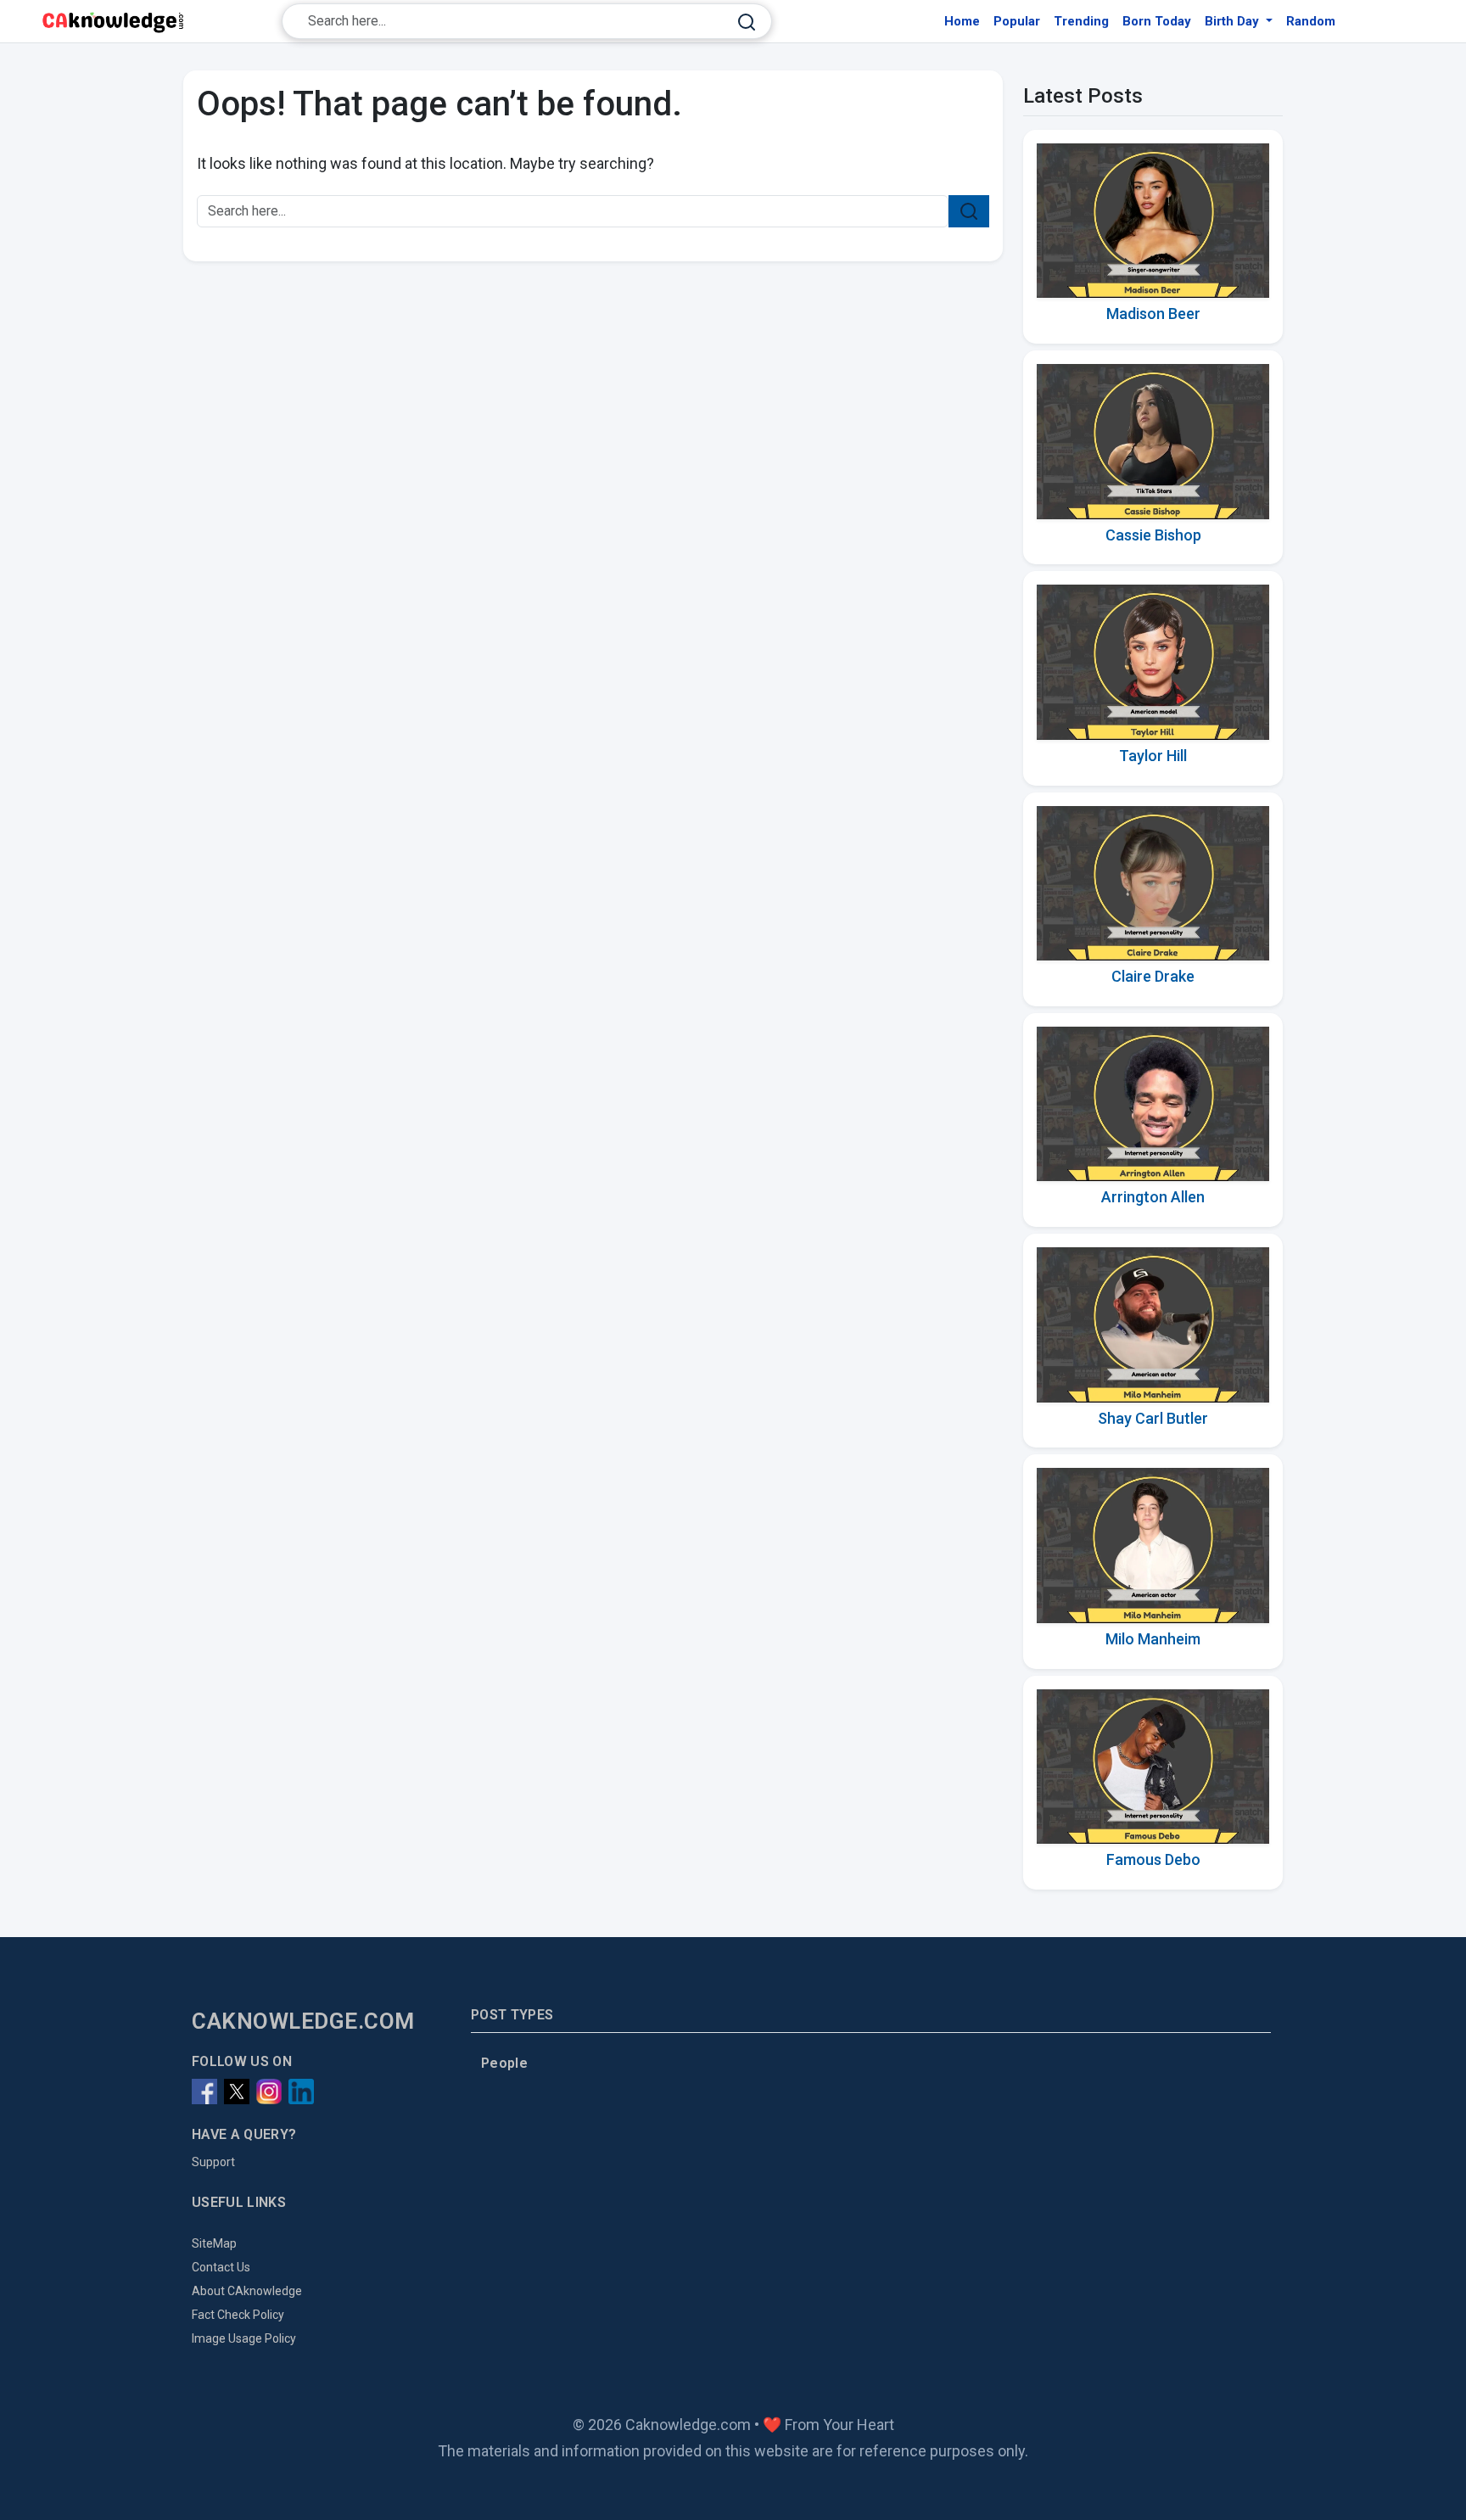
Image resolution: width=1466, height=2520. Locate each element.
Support (213, 2162)
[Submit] (747, 22)
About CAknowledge (247, 2291)
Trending (1081, 21)
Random (1311, 21)
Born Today (1157, 21)
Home (962, 21)
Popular (1017, 21)
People (504, 2063)
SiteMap (214, 2243)
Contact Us (221, 2267)
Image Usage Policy (244, 2338)
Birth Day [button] (1234, 21)
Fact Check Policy (238, 2315)
